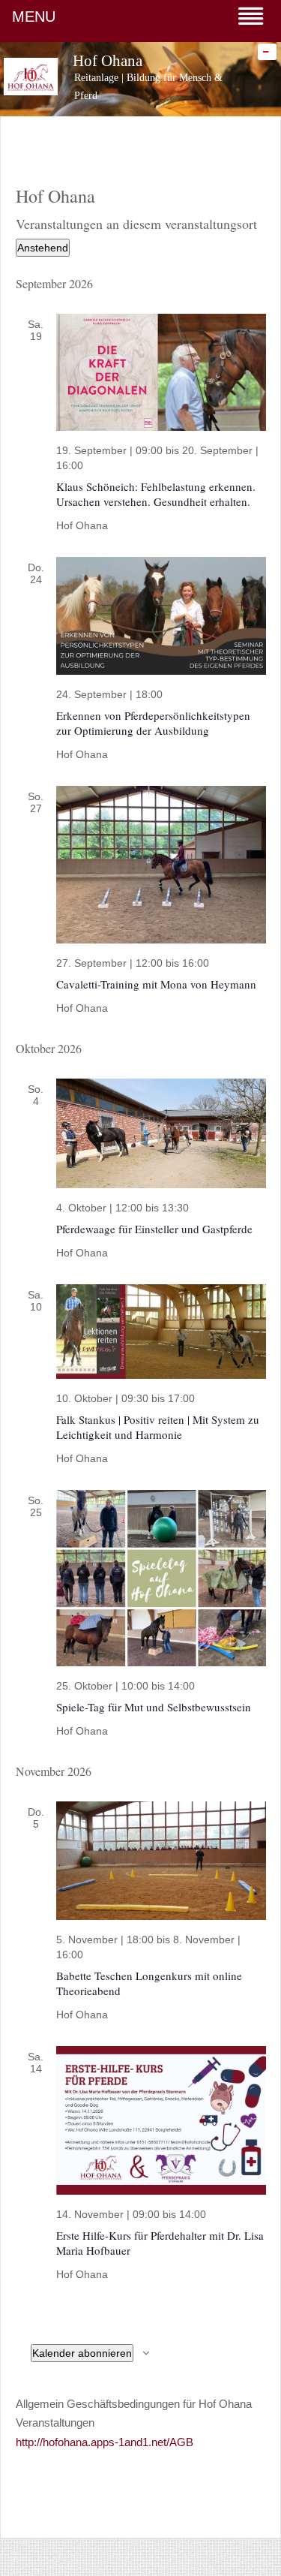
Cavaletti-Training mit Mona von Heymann (156, 984)
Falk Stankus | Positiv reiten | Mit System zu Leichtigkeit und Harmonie (158, 1427)
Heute (141, 220)
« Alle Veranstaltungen (65, 250)
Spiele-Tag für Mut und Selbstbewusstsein (154, 1707)
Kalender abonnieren (82, 2353)
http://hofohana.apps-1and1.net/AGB (105, 2442)
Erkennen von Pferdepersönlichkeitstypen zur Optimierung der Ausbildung (153, 723)
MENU (34, 17)
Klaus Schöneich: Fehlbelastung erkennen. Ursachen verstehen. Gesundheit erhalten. (156, 494)
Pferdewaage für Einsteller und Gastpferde (154, 1229)
